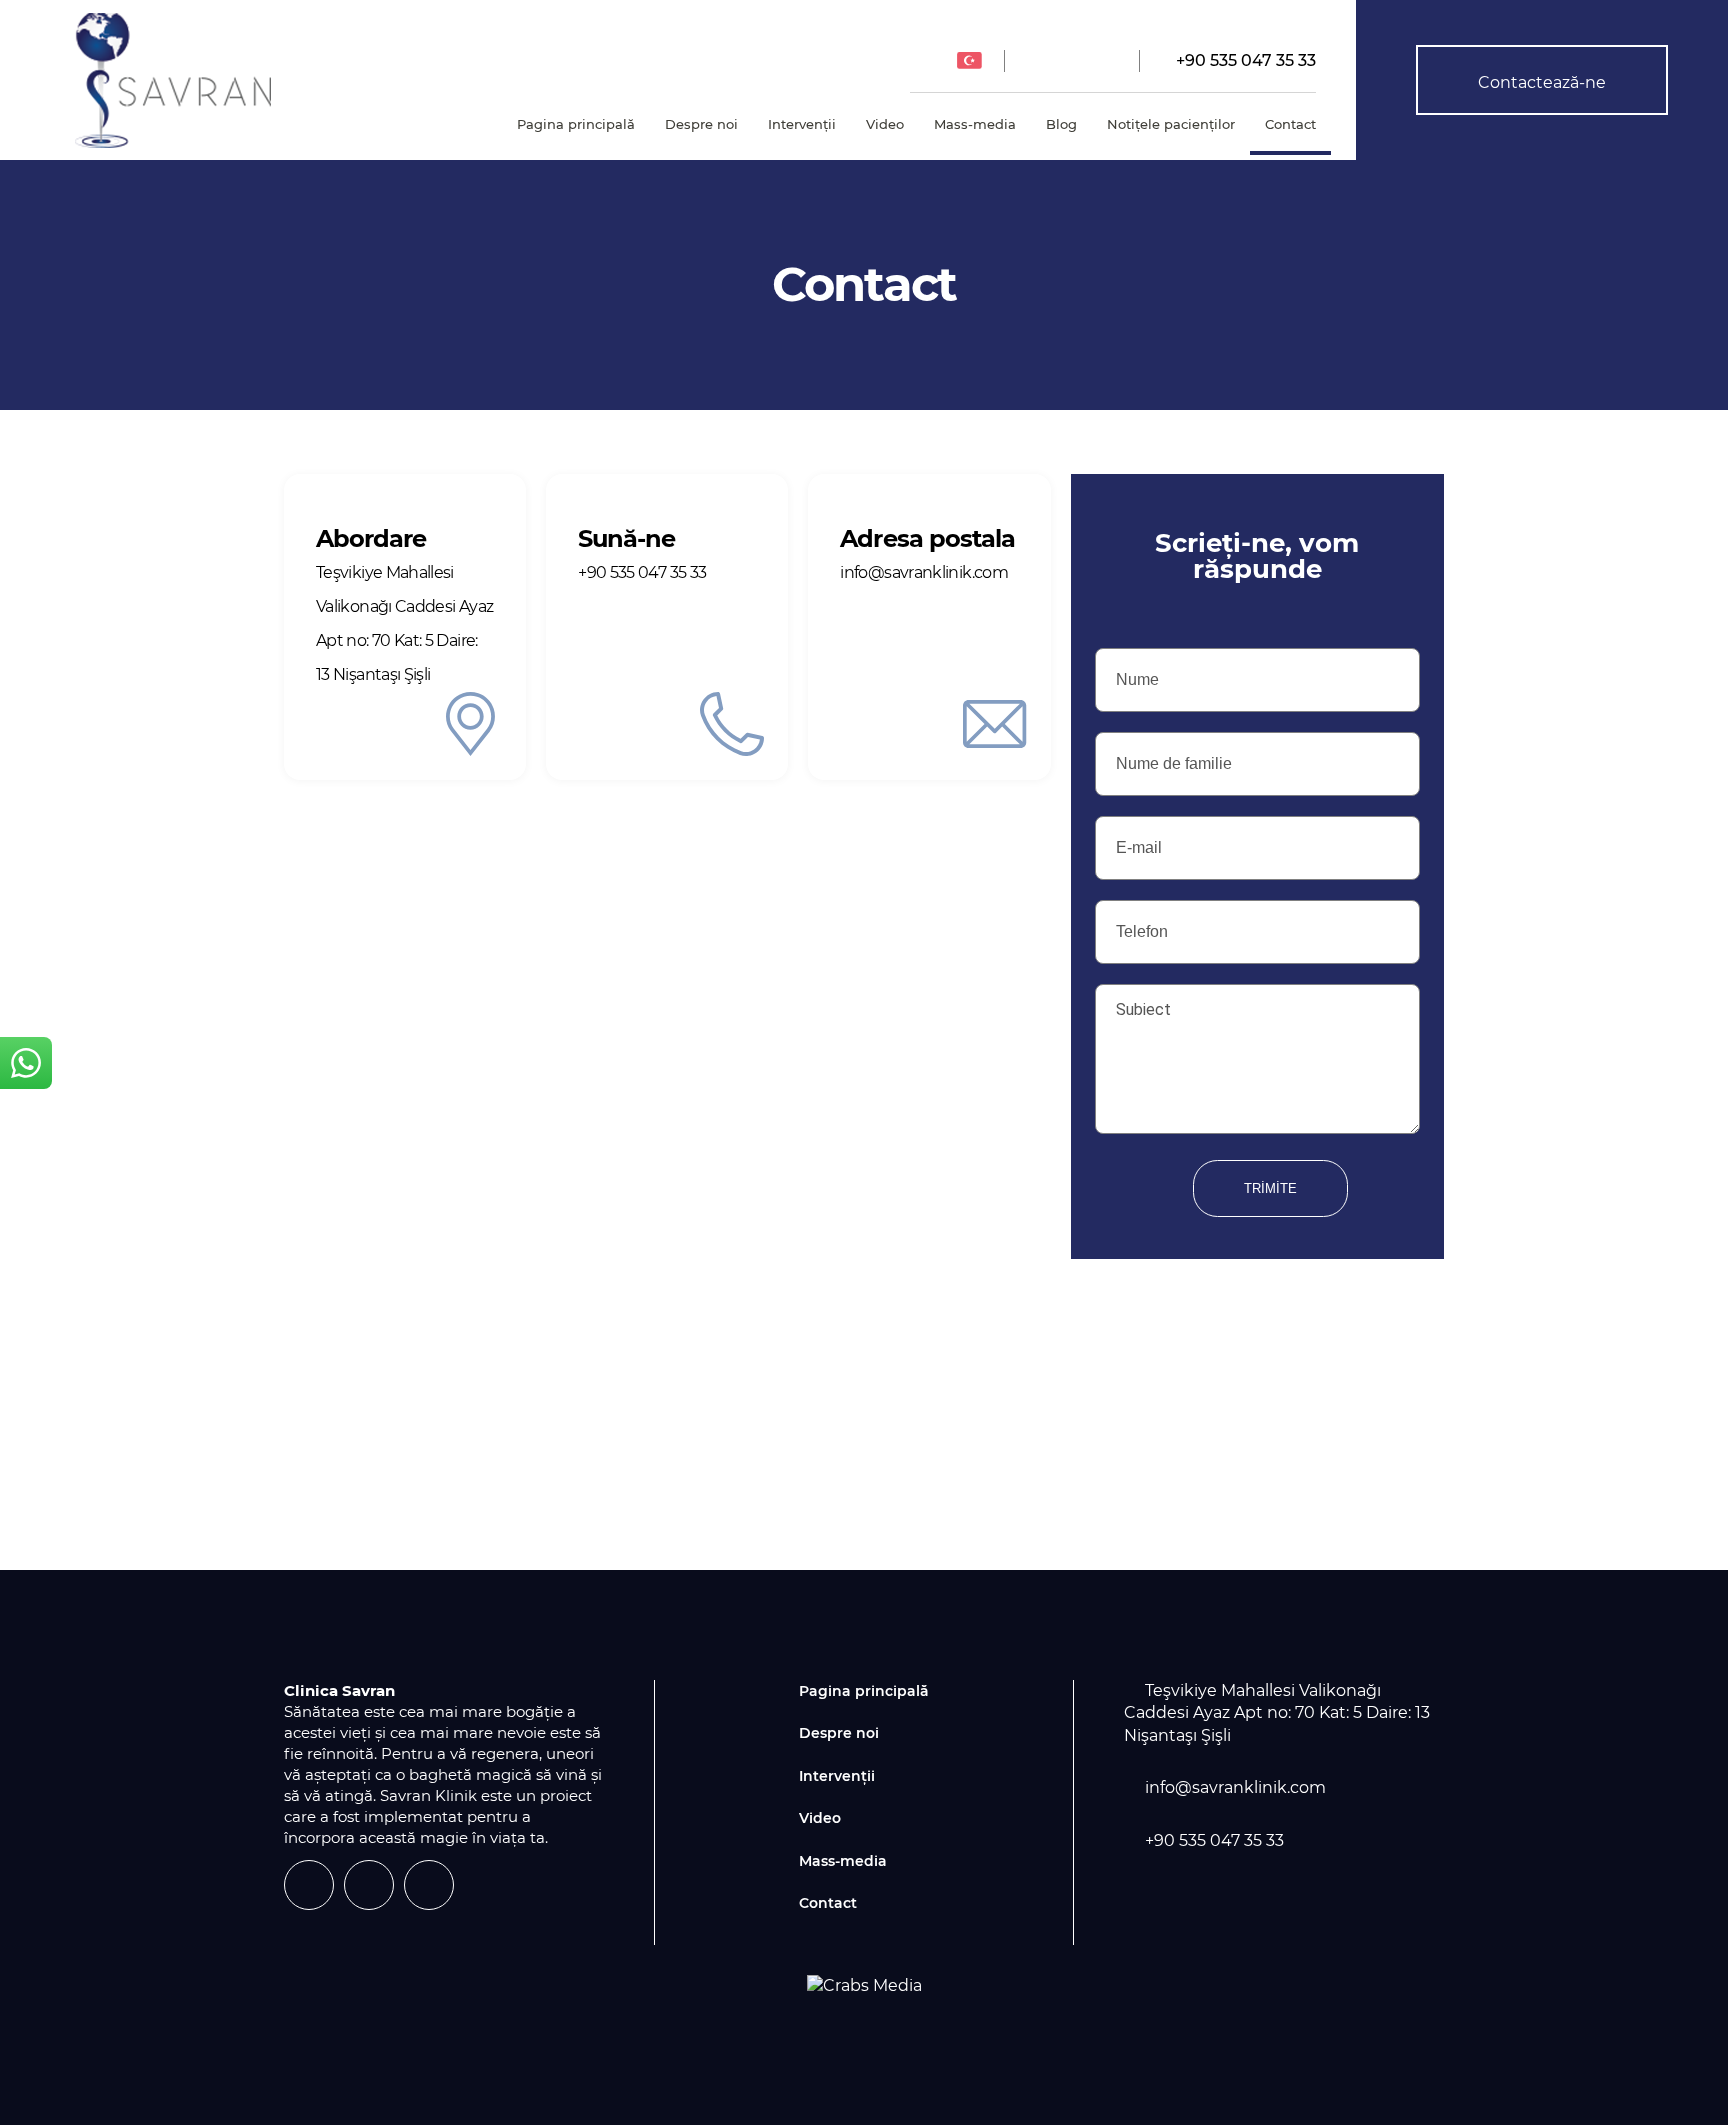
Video (885, 124)
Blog (1061, 124)
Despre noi (701, 124)
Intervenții (802, 124)
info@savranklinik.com (1235, 1787)
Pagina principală (576, 124)
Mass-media (975, 124)
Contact (1290, 124)
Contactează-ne (1542, 82)
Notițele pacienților (1171, 124)
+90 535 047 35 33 (1244, 60)
